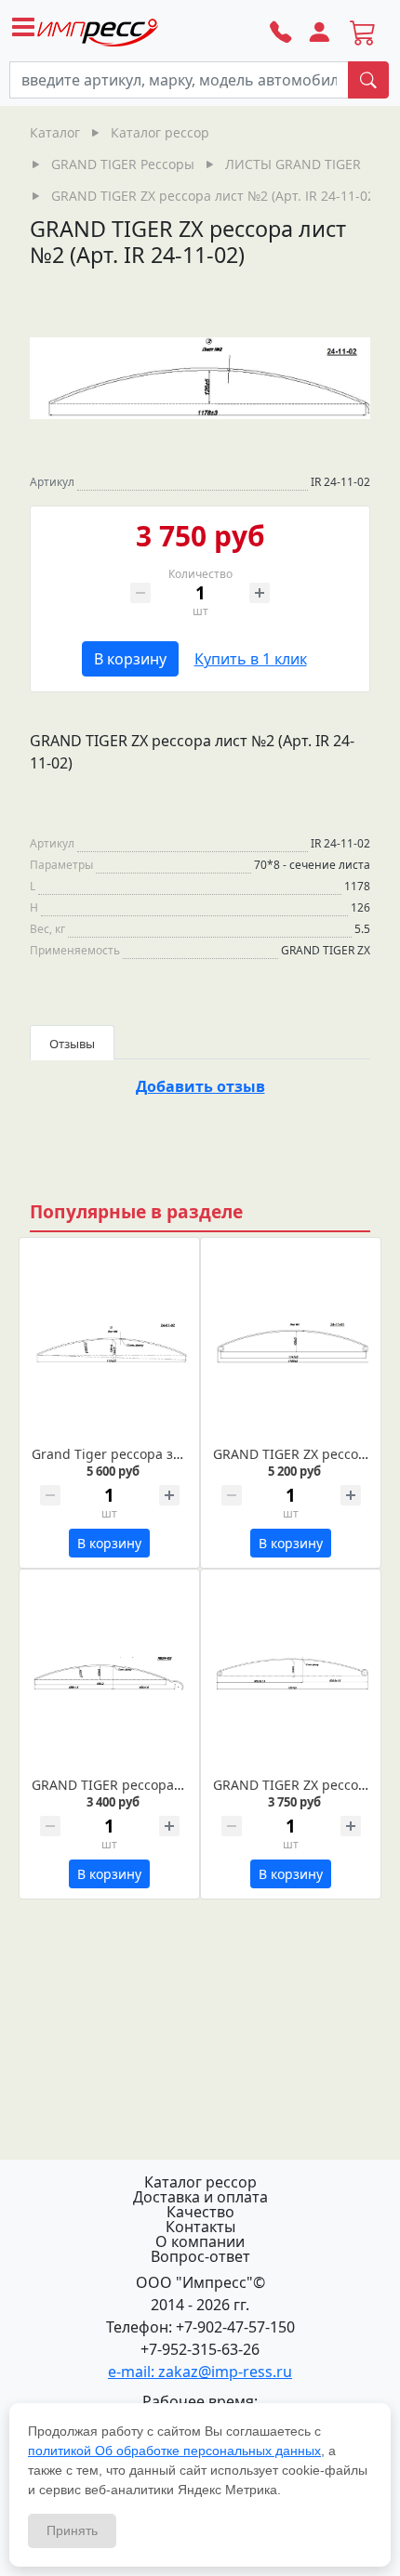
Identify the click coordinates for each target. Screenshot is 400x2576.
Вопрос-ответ (200, 2256)
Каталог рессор (200, 2182)
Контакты (200, 2227)
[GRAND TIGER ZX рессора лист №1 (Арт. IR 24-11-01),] (291, 1343)
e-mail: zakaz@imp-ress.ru (200, 2372)
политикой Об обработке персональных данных (174, 2451)
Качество (200, 2212)
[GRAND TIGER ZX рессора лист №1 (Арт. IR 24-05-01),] (291, 1675)
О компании (200, 2241)
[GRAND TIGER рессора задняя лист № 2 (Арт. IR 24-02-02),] (109, 1675)
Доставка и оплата (200, 2197)
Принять (72, 2530)
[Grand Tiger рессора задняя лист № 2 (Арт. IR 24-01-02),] (109, 1343)
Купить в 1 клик (251, 659)
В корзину (130, 659)
